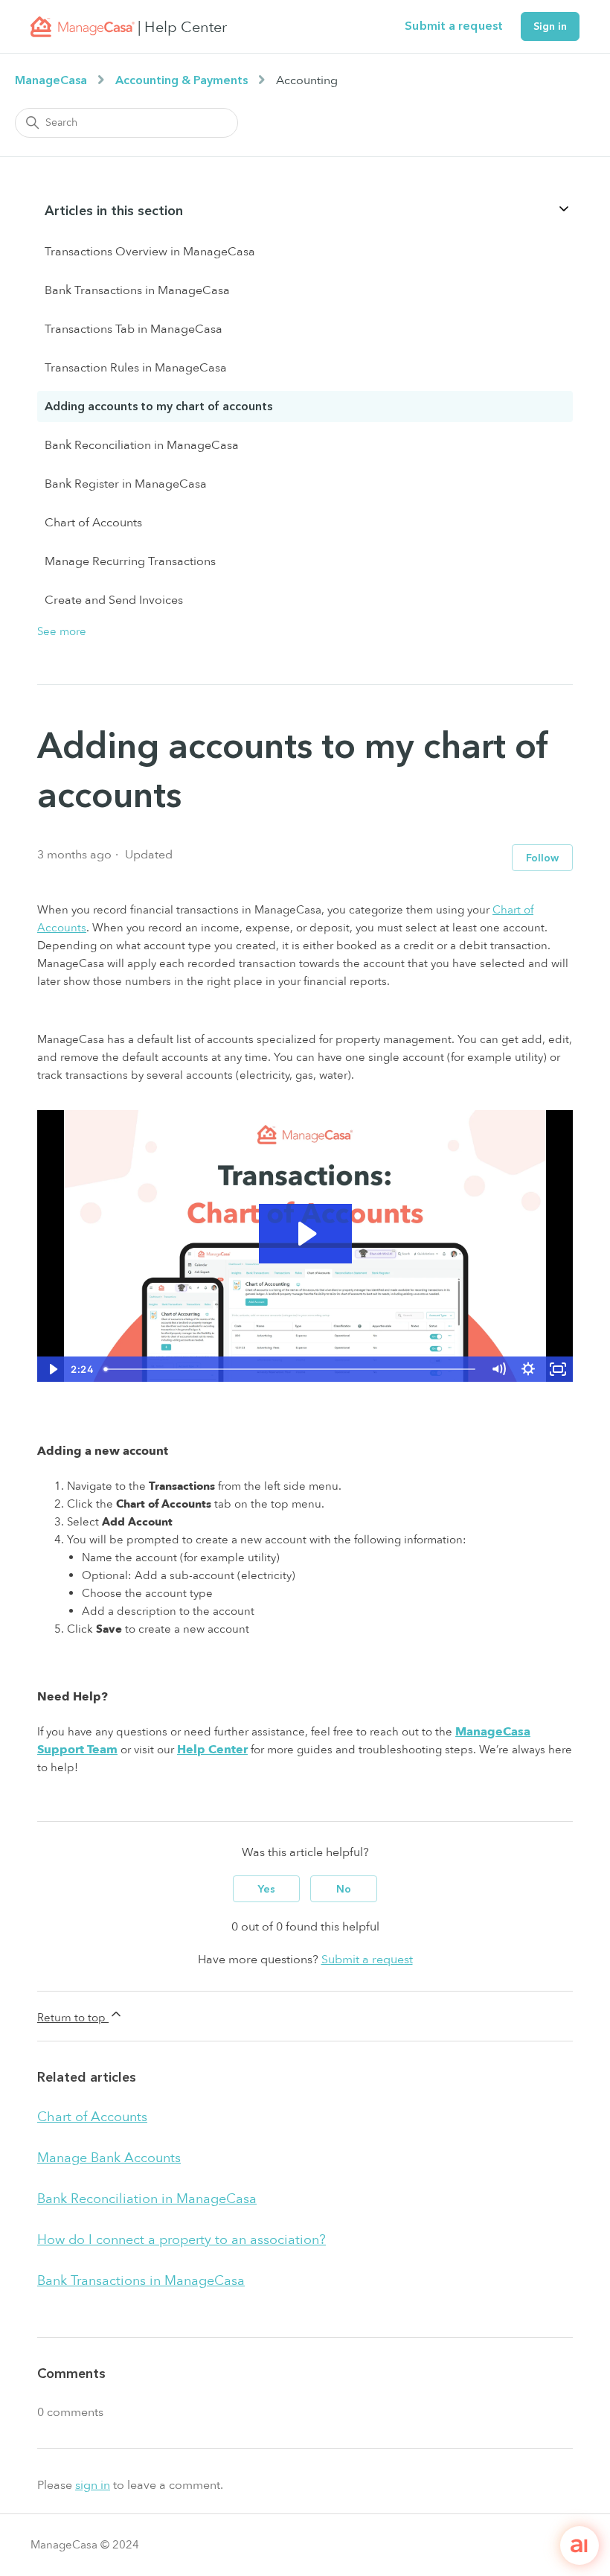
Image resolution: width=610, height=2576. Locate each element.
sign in (93, 2485)
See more (62, 631)
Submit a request (454, 26)
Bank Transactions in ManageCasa (137, 290)
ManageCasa (51, 80)
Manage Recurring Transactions (130, 561)
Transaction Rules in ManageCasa (136, 368)
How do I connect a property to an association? (182, 2240)
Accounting (307, 80)
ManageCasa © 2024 (85, 2545)
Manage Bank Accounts (109, 2158)
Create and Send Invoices (114, 600)
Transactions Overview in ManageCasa (150, 252)
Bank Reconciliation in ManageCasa (142, 445)
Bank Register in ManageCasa (126, 484)
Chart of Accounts (93, 523)
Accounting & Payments (182, 80)
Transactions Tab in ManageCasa (134, 329)
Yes (267, 1889)
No (344, 1889)
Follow (542, 858)
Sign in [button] (550, 26)
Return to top (73, 2018)
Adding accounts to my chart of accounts (158, 407)
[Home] (83, 27)
